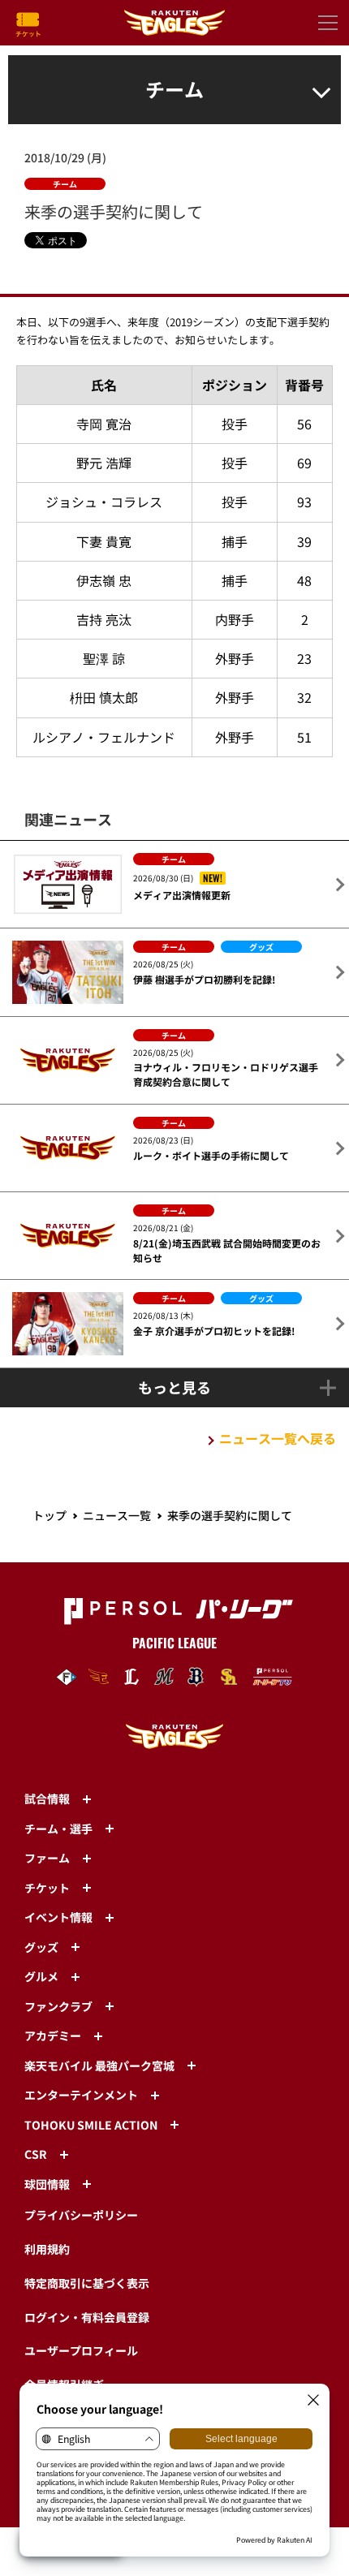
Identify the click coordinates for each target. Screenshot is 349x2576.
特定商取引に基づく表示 (87, 2283)
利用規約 (47, 2249)
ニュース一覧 (117, 1515)
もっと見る (174, 1387)
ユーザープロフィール (81, 2350)
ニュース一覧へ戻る (278, 1438)
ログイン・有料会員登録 (87, 2317)
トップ (50, 1515)
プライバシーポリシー (81, 2215)
